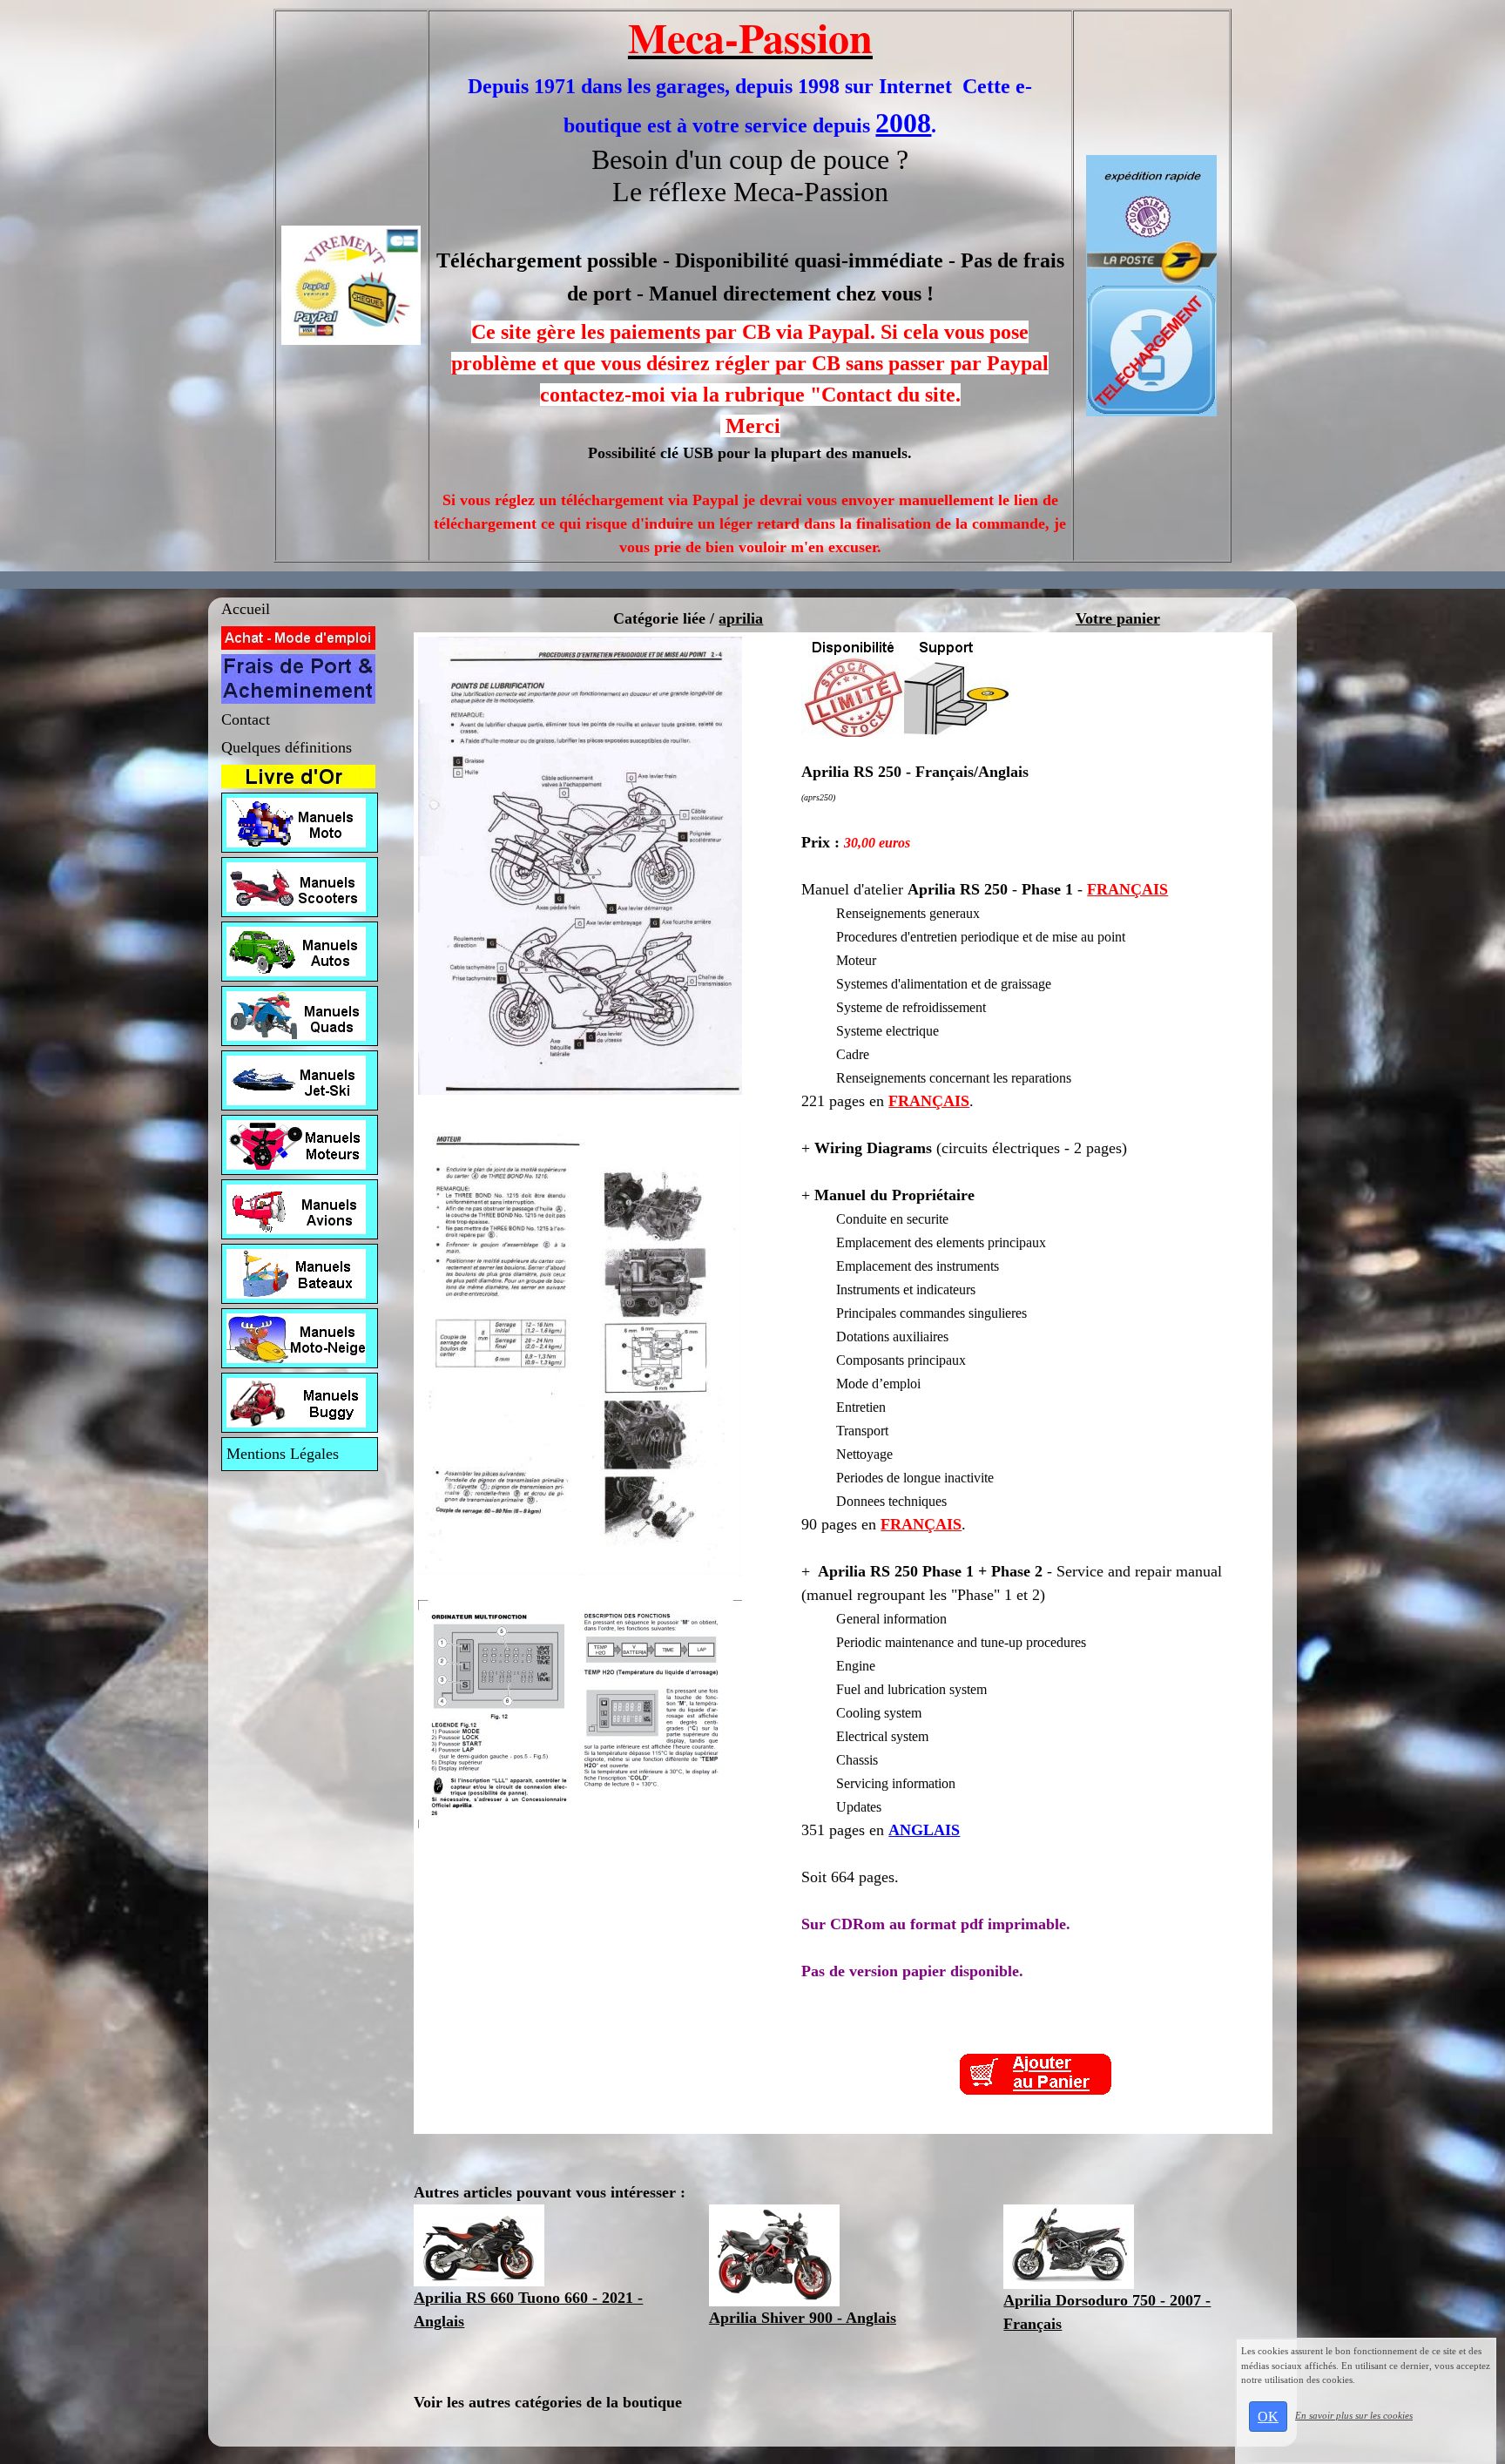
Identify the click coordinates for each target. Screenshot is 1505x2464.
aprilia (741, 618)
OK (1268, 2417)
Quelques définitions (287, 747)
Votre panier (1118, 618)
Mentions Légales (283, 1454)
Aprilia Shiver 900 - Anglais (803, 2318)
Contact (246, 719)
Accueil (246, 609)
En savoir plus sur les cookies (1354, 2415)
